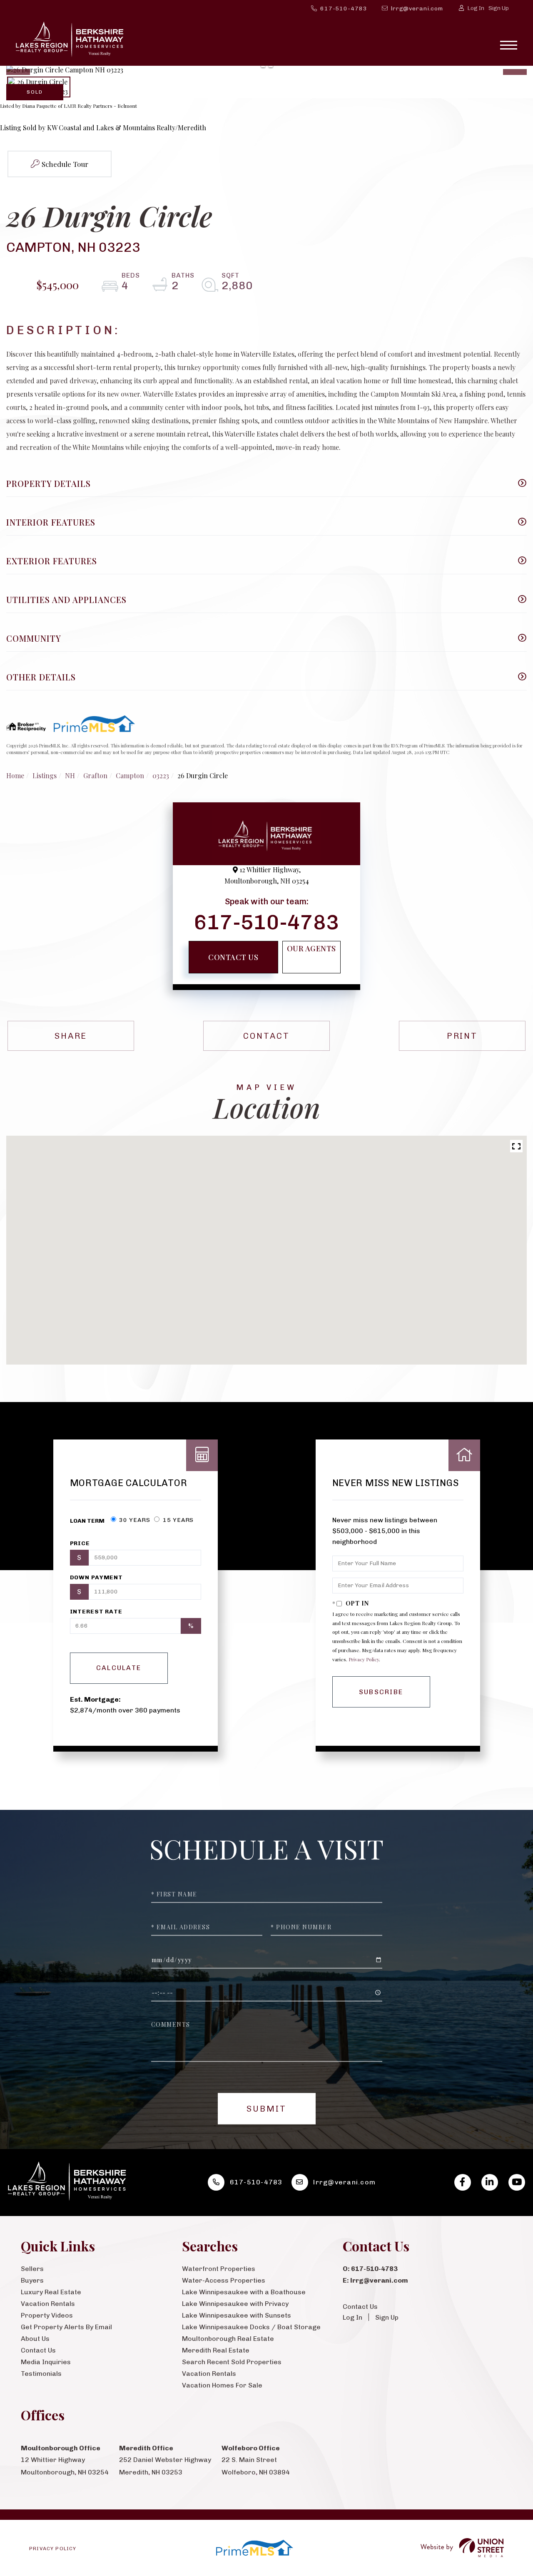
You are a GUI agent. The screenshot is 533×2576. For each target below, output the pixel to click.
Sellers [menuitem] (32, 2269)
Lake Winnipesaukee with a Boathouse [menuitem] (244, 2292)
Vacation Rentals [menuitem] (48, 2304)
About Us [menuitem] (35, 2339)
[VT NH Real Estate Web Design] (462, 2548)
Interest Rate (96, 1612)
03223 (161, 776)
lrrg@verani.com (417, 9)
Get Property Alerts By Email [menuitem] (66, 2327)
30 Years (134, 1520)
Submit (266, 2109)
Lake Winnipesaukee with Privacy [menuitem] (235, 2304)
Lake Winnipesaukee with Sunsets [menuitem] (237, 2315)
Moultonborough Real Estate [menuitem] (228, 2339)
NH (70, 776)
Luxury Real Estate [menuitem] (51, 2292)
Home (15, 776)
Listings (45, 776)
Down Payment (97, 1577)
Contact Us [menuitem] (38, 2350)
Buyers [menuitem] (32, 2280)
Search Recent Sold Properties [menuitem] (232, 2362)
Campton (130, 776)
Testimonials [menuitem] (41, 2374)
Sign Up (499, 8)
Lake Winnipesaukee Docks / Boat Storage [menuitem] (251, 2327)
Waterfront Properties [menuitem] (219, 2269)
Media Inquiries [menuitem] (46, 2362)
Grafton (95, 776)
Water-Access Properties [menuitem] (224, 2280)
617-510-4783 (344, 9)
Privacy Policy (364, 1659)
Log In (476, 8)
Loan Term (87, 1521)
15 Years (177, 1520)
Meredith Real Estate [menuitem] (216, 2350)
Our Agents (311, 948)
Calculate (119, 1668)
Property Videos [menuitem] (47, 2315)
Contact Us (233, 957)
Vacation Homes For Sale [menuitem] (222, 2385)
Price (80, 1543)
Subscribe (381, 1692)
